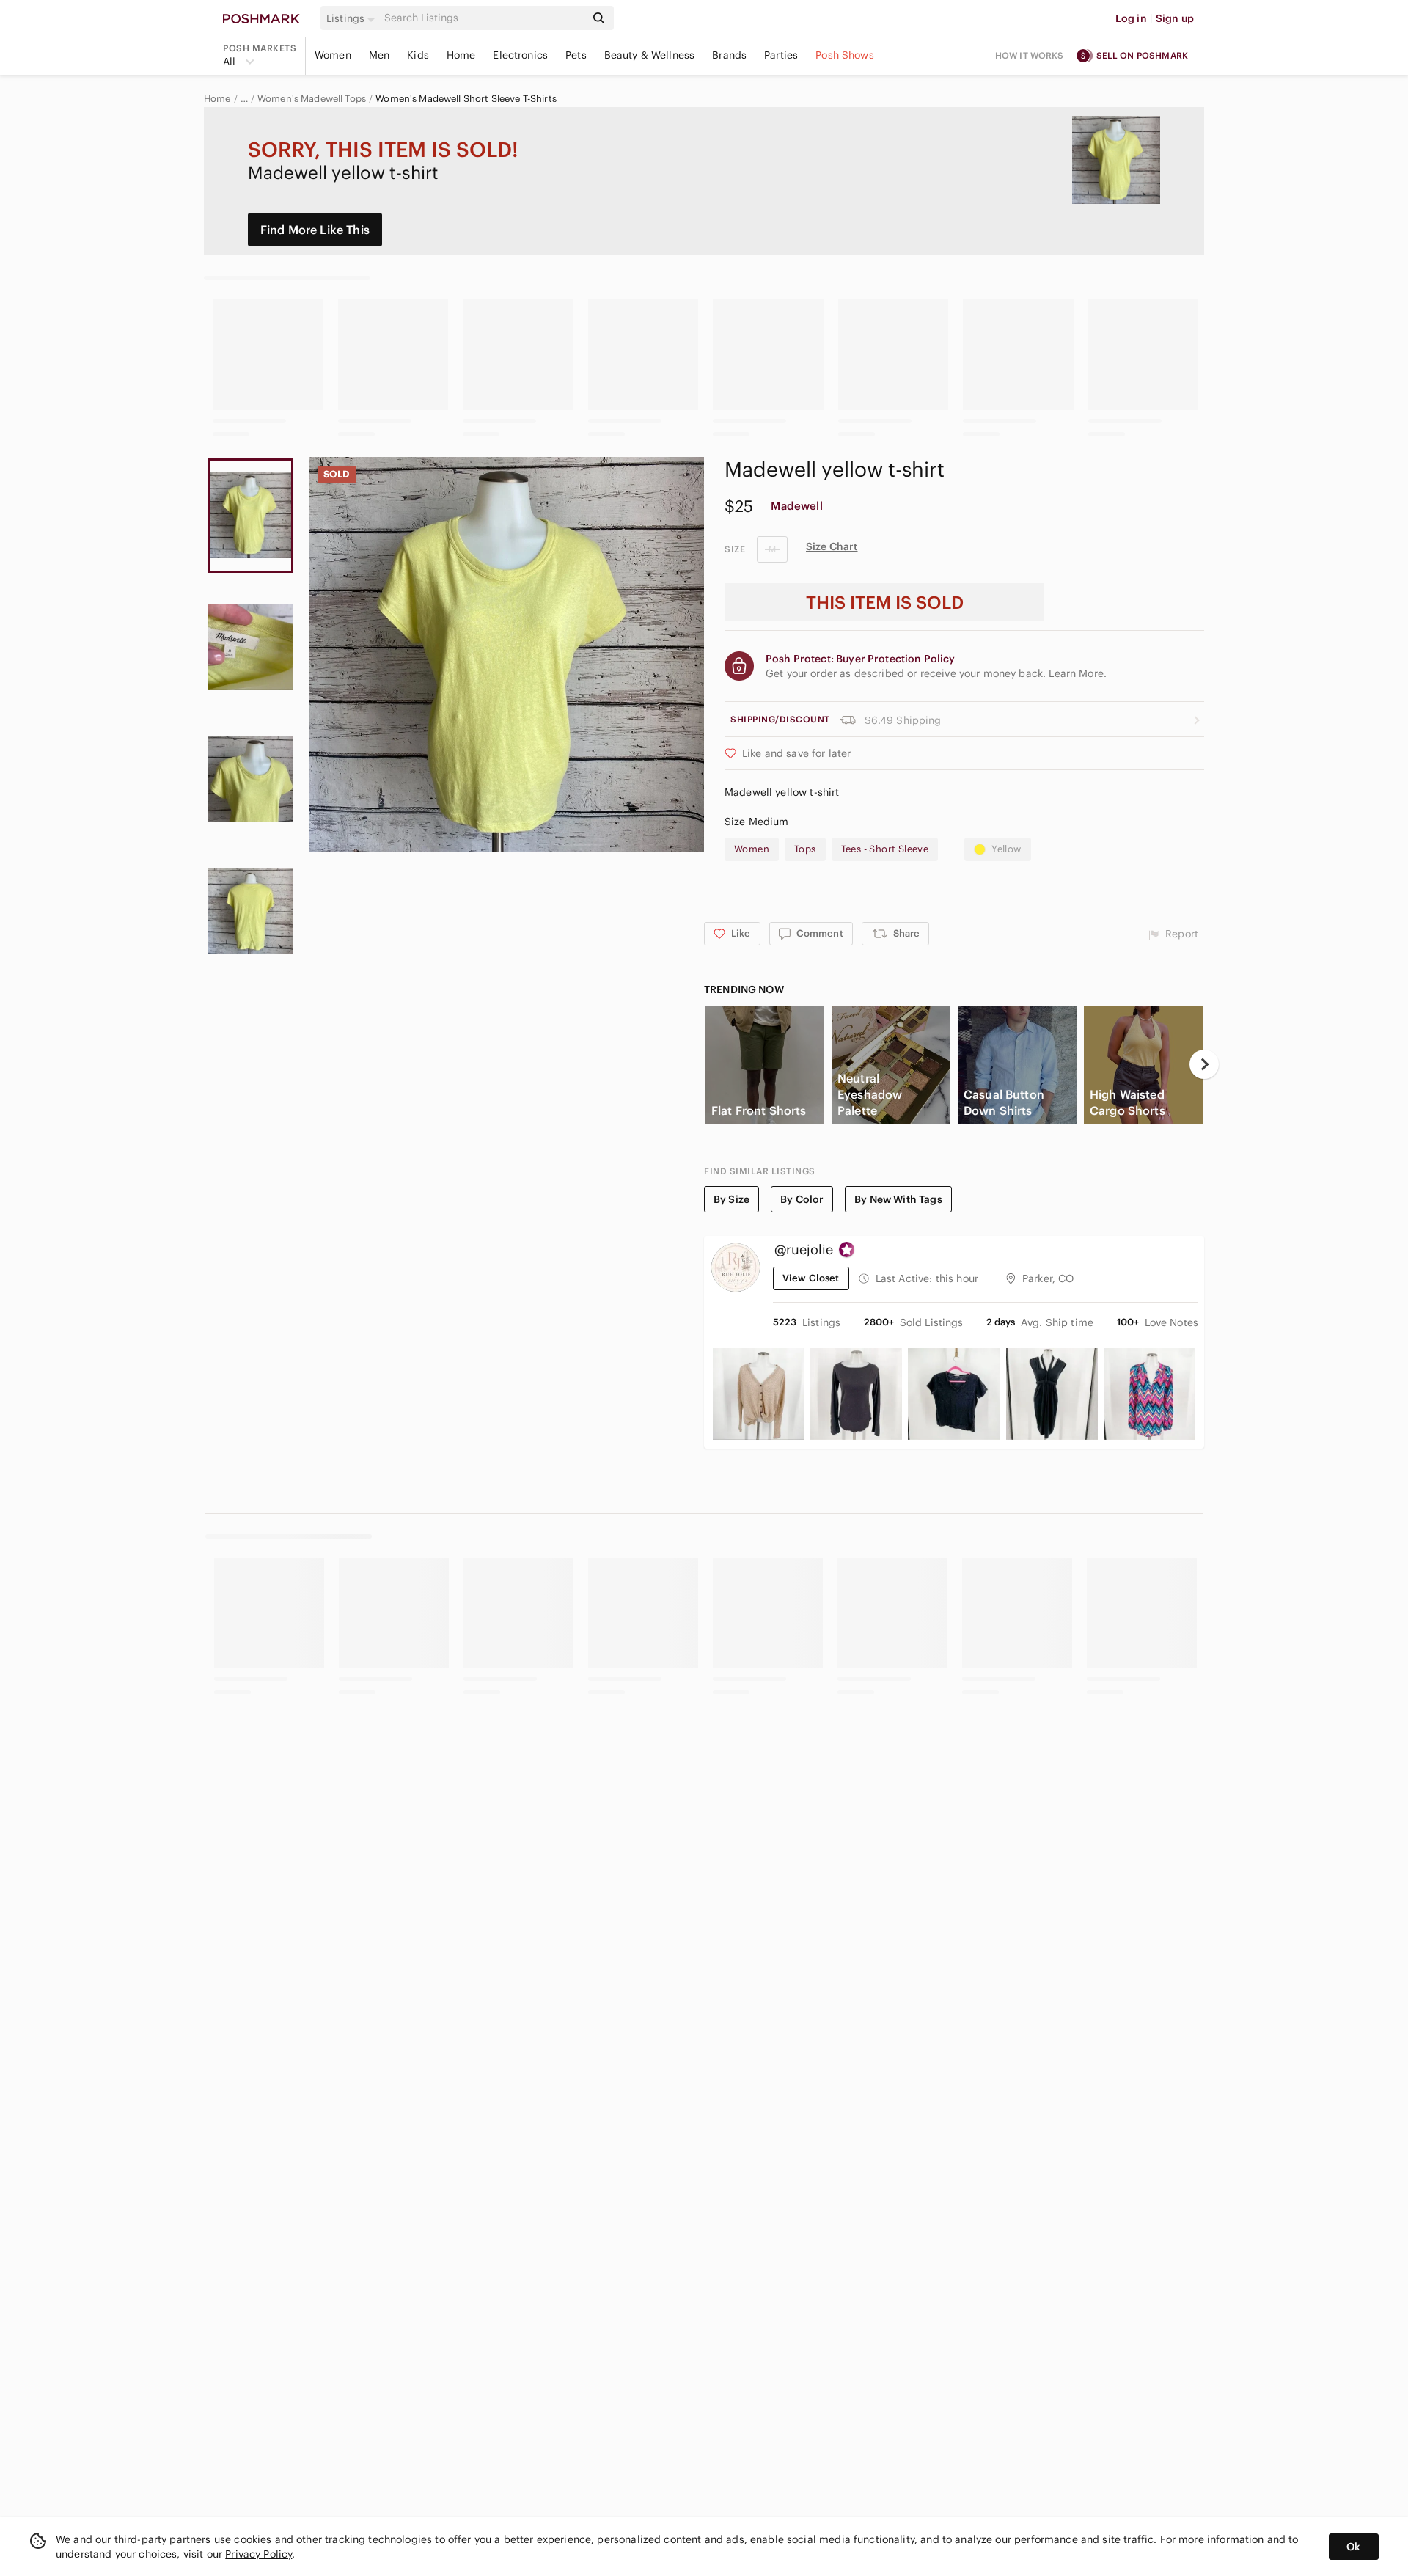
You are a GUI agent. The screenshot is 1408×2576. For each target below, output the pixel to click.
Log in (1131, 18)
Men (379, 55)
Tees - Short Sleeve (885, 849)
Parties (781, 55)
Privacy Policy (258, 2554)
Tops (805, 849)
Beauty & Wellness (650, 55)
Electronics (520, 55)
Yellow (1006, 849)
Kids (418, 55)
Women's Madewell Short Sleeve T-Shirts (466, 99)
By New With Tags (898, 1199)
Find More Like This (315, 230)
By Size (731, 1199)
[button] (353, 18)
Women (333, 55)
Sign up (1175, 18)
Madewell (796, 506)
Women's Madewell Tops (312, 99)
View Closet (811, 1278)
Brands (729, 55)
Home (461, 55)
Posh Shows (845, 55)
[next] (1204, 1064)
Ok (1353, 2547)
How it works (1030, 55)
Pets (576, 55)
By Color (802, 1199)
